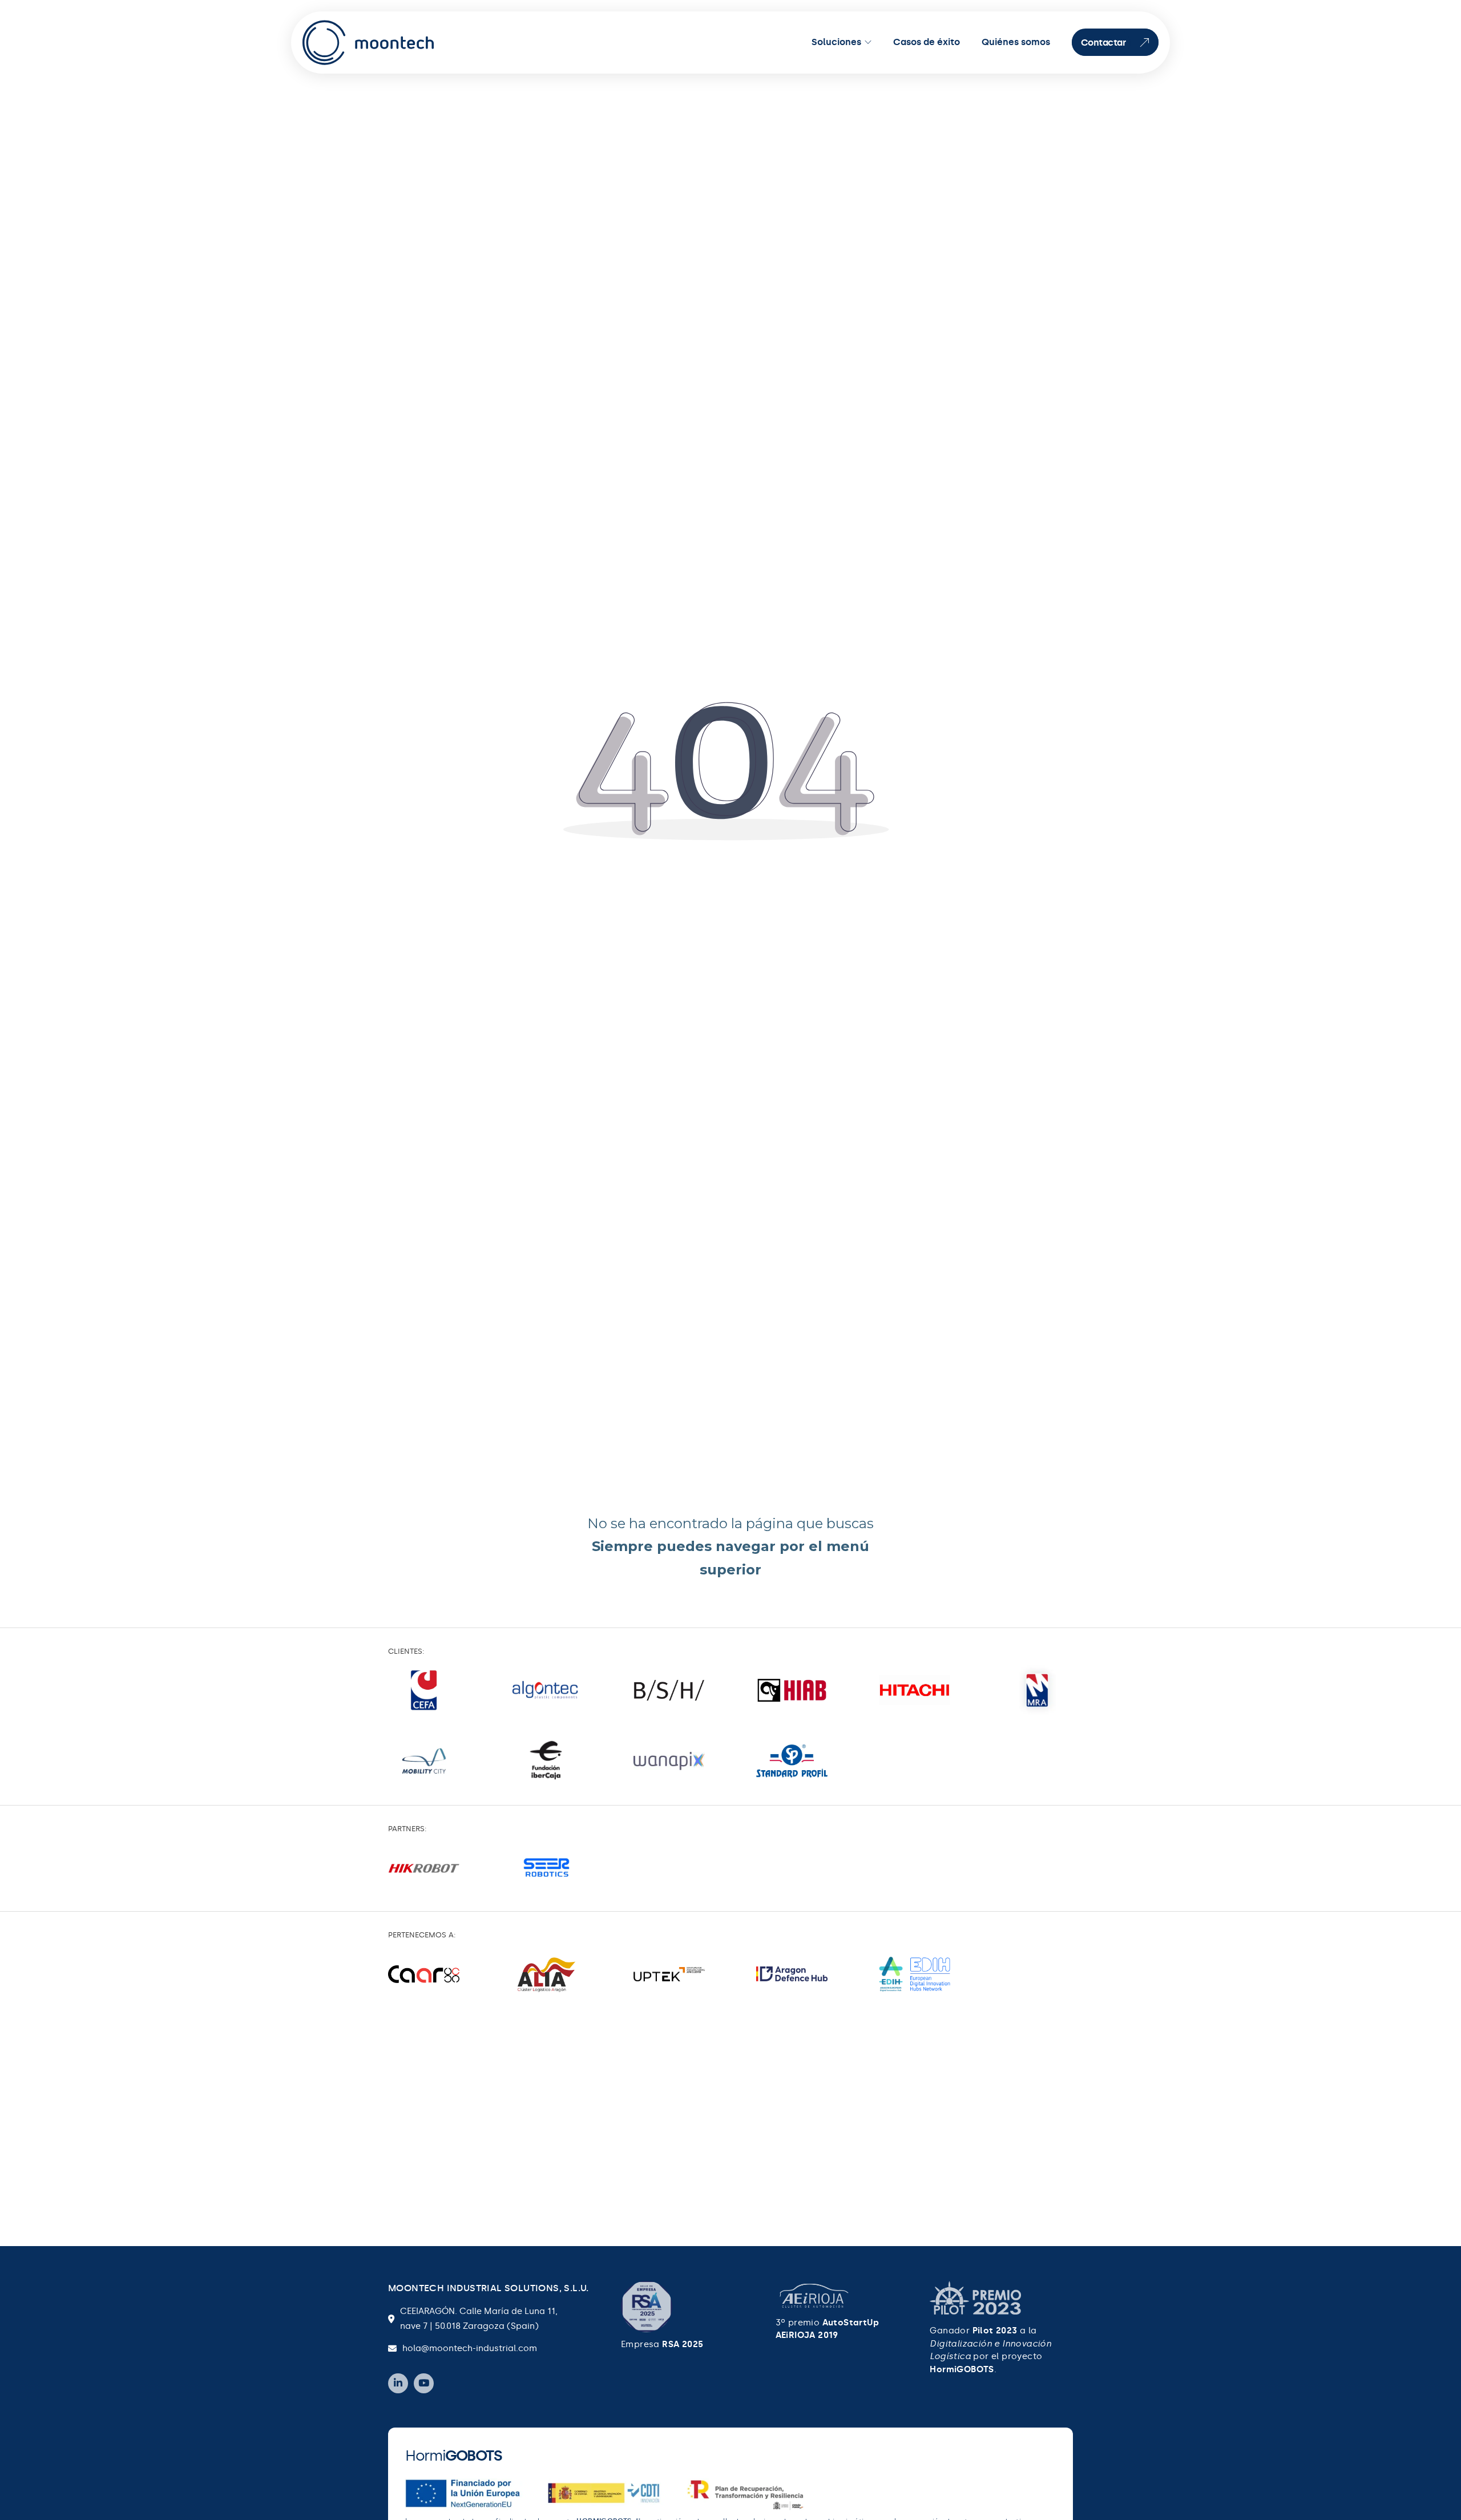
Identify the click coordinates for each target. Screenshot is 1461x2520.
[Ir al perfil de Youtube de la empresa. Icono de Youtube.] (424, 2383)
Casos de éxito (927, 42)
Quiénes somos (1016, 42)
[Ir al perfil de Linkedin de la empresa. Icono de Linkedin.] (398, 2383)
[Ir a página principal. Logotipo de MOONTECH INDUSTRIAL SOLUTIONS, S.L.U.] (369, 43)
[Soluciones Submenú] (868, 42)
